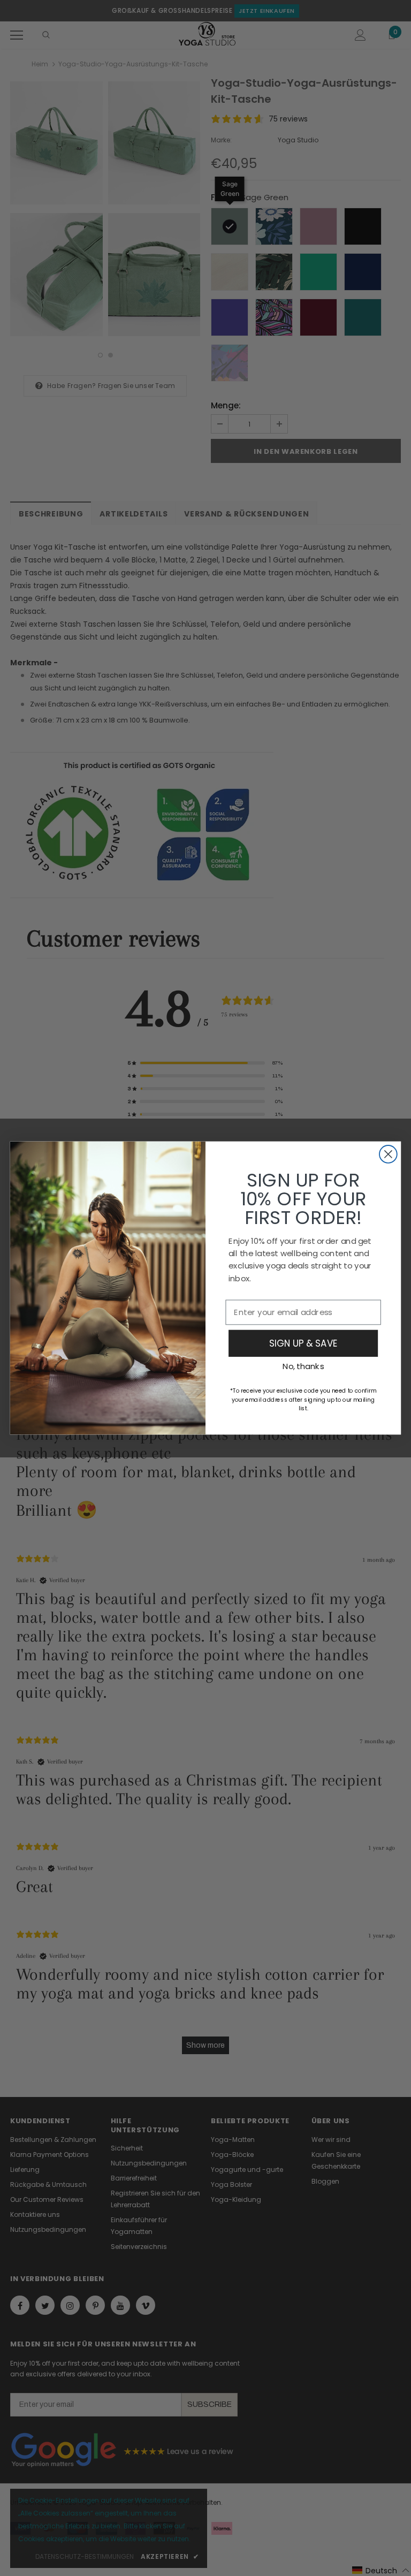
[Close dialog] (388, 1154)
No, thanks (303, 1366)
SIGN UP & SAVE (303, 1343)
